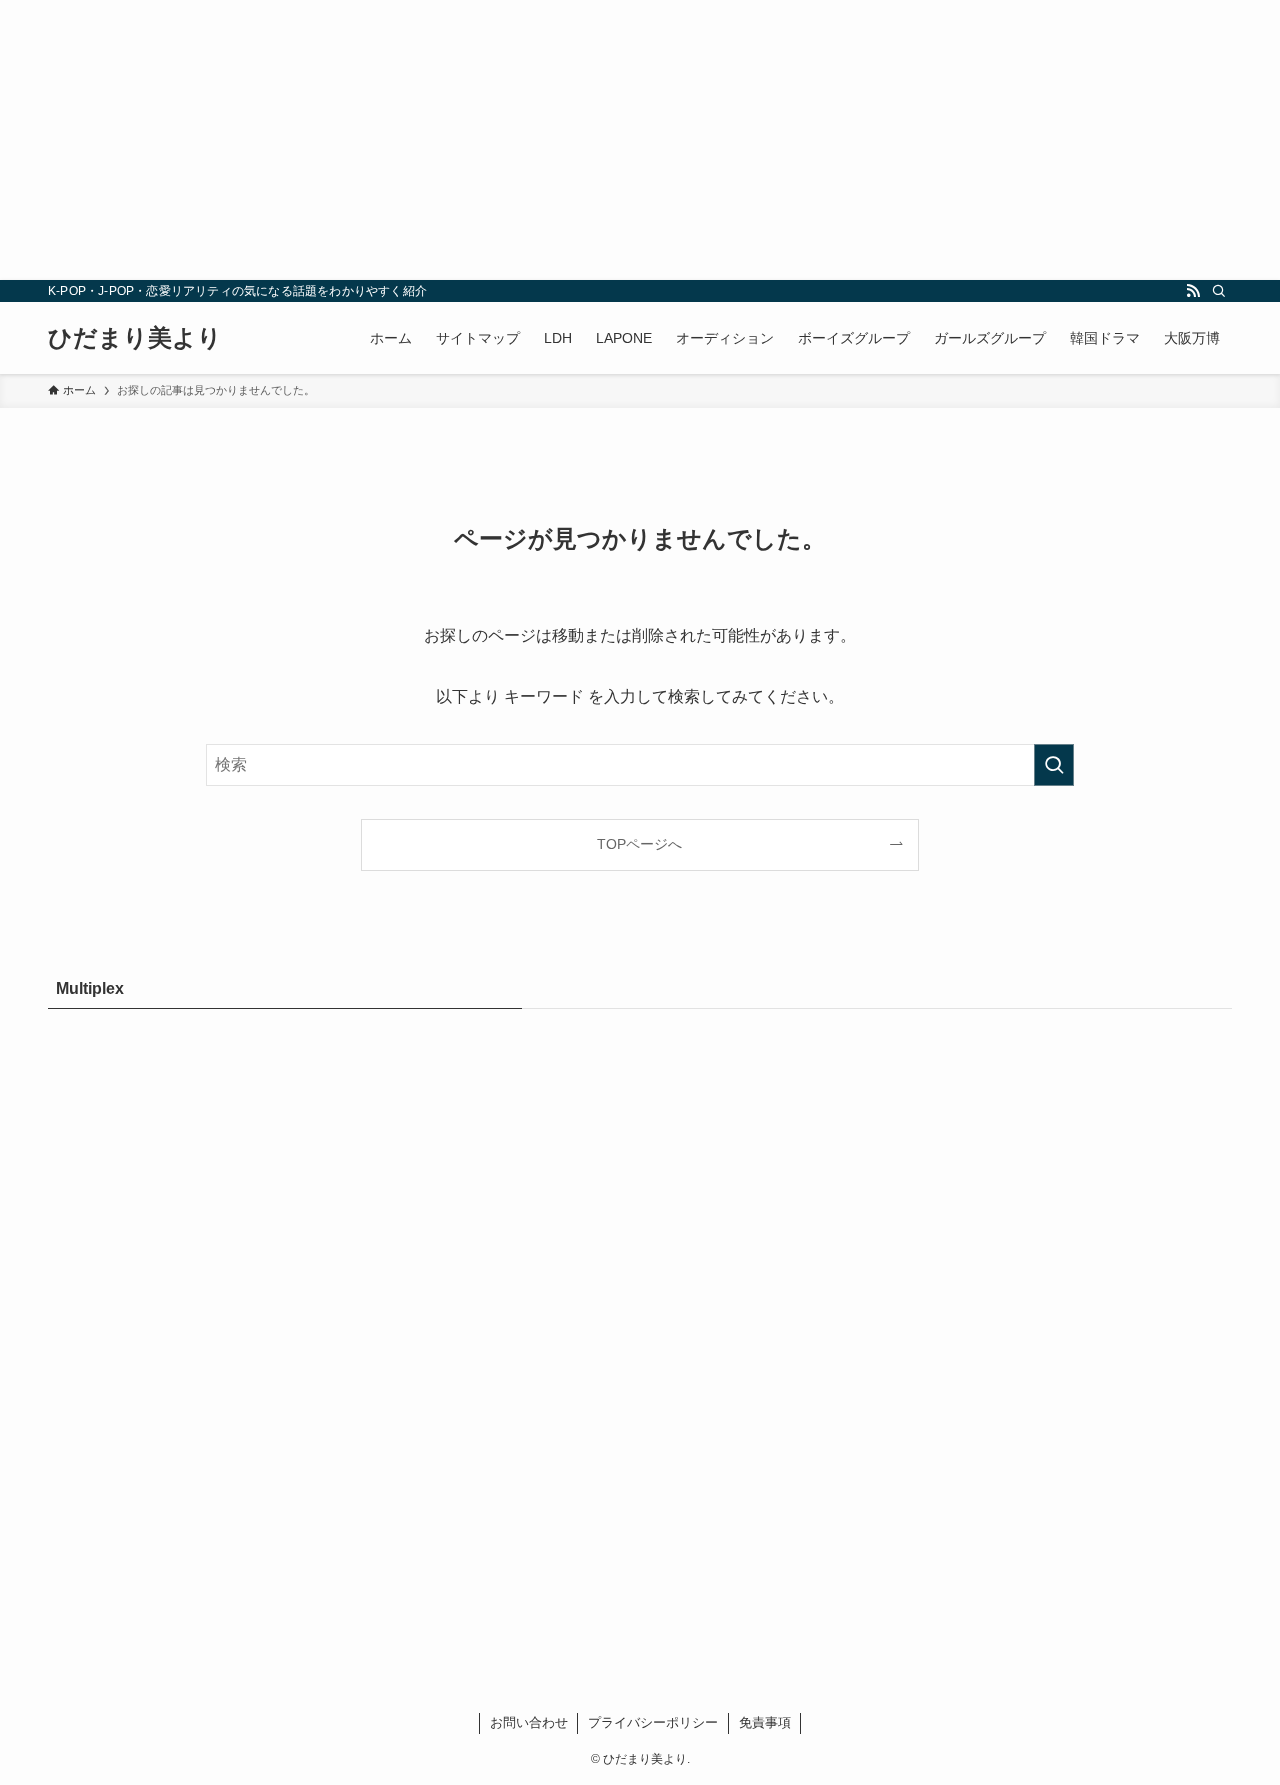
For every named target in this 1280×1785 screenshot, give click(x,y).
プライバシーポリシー (653, 1722)
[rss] (1193, 291)
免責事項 (765, 1722)
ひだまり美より (135, 338)
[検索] (1219, 291)
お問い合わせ (529, 1722)
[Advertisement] (600, 140)
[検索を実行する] (1054, 765)
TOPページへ (639, 844)
